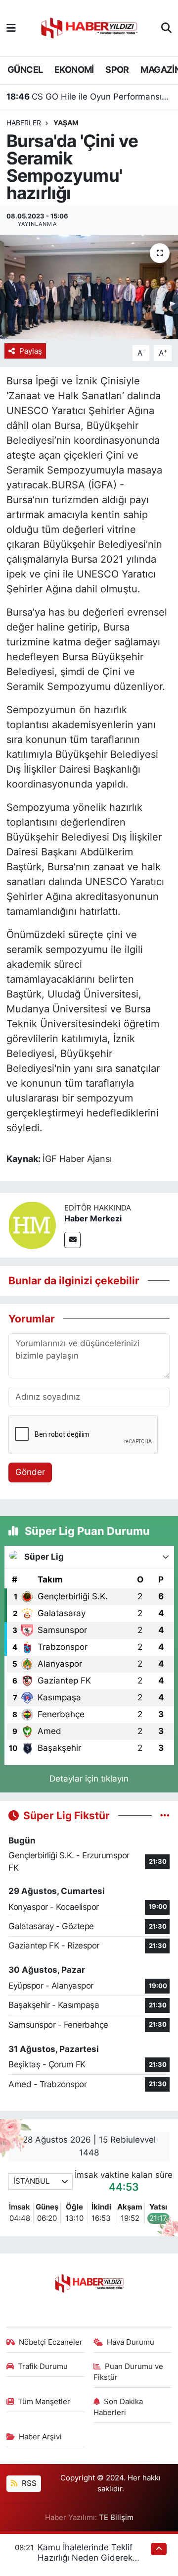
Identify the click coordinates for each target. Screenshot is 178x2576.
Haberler (24, 123)
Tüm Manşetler (44, 2402)
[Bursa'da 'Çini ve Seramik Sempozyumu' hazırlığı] (89, 287)
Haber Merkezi (93, 1218)
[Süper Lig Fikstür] (165, 1815)
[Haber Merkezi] (32, 1225)
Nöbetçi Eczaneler (51, 2342)
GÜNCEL (25, 70)
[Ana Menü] (11, 28)
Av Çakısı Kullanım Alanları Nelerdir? (89, 98)
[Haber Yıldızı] (89, 27)
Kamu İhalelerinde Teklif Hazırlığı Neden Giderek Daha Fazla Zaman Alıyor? (89, 2558)
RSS (28, 2483)
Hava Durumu (131, 2342)
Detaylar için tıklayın (89, 1779)
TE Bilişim (116, 2518)
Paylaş (31, 351)
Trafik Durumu (43, 2366)
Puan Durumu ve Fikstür (129, 2372)
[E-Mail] (72, 1240)
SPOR (117, 70)
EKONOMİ (74, 70)
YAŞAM (66, 123)
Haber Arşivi (40, 2437)
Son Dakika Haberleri (118, 2407)
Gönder (30, 1472)
